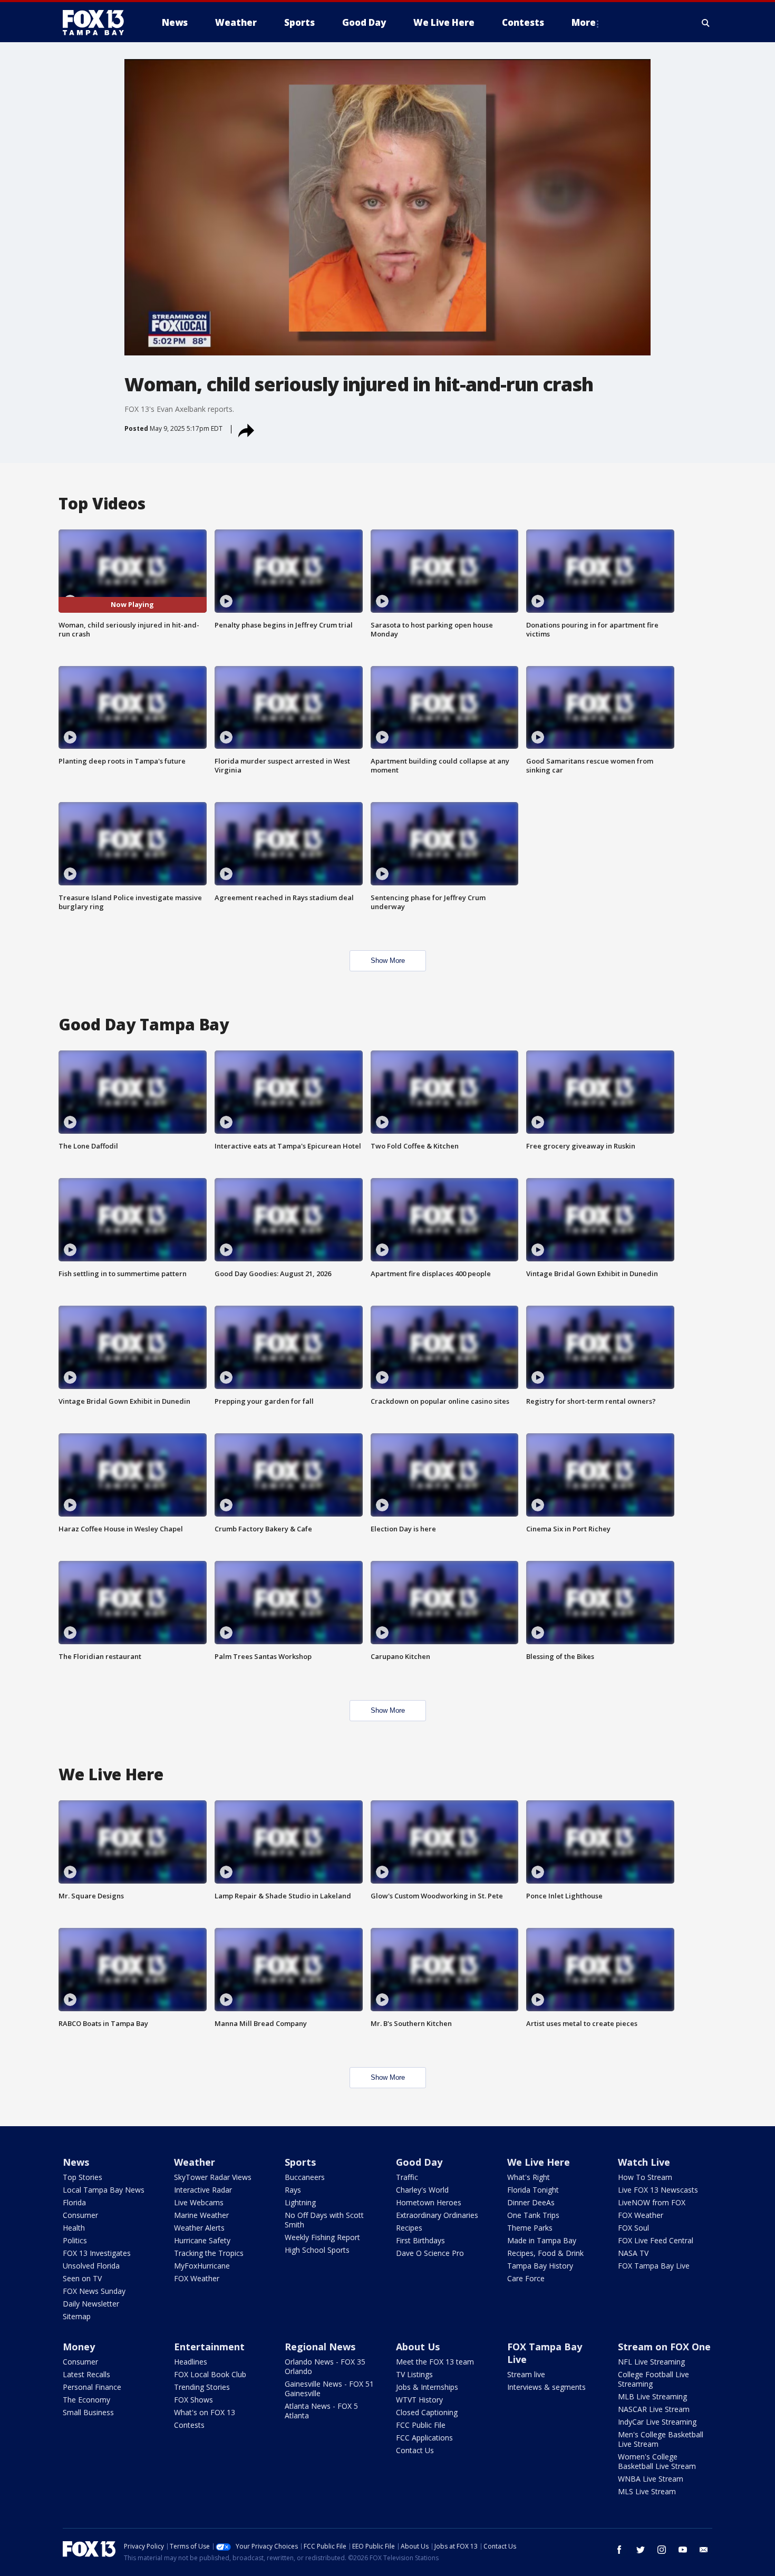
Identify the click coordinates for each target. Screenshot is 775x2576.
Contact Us (415, 2450)
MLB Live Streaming (652, 2396)
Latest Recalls (86, 2374)
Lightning (300, 2202)
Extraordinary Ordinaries (437, 2215)
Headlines (191, 2362)
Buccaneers (305, 2177)
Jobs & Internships (427, 2387)
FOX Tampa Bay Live (654, 2266)
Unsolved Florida (91, 2266)
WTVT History (419, 2400)
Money (79, 2347)
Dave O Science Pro (430, 2253)
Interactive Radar (203, 2190)
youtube (683, 2550)
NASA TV (633, 2253)
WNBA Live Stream (651, 2479)
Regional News (320, 2347)
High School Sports (317, 2250)
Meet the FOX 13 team (435, 2362)
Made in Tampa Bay (542, 2240)
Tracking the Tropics (209, 2253)
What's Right (529, 2177)
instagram (662, 2550)
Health (74, 2228)
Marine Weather (201, 2215)
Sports (300, 2162)
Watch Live (644, 2162)
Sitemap (77, 2316)
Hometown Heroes (429, 2202)
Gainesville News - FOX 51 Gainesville (329, 2389)
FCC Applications (424, 2438)
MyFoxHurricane (202, 2266)
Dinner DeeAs (531, 2202)
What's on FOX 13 (205, 2412)
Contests (189, 2425)
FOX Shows (193, 2400)
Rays (293, 2190)
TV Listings (414, 2374)
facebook (619, 2550)
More (584, 22)
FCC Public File (421, 2425)
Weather (195, 2162)
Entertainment (209, 2347)
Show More (388, 961)
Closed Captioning (427, 2412)
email (704, 2550)
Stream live (526, 2374)
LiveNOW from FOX (652, 2202)
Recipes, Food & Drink (545, 2253)
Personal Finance (92, 2387)
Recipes (409, 2228)
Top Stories (83, 2177)
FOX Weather (197, 2278)
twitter (641, 2550)
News (76, 2162)
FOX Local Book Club (210, 2374)
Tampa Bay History (540, 2266)
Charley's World (422, 2190)
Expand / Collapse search (706, 23)
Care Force (526, 2278)
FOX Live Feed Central (656, 2240)
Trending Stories (202, 2387)
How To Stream (645, 2177)
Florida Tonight (533, 2190)
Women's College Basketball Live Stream (657, 2461)
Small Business (88, 2412)
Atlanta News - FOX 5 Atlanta (321, 2411)
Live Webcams (199, 2202)
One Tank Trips (533, 2215)
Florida (74, 2202)
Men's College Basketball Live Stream (661, 2439)
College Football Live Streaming (653, 2379)
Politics (75, 2240)
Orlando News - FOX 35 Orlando (325, 2366)
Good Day (419, 2162)
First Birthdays (420, 2240)
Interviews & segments (546, 2387)
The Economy (86, 2400)
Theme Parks (530, 2228)
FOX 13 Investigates (97, 2253)
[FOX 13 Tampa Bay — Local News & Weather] (98, 23)
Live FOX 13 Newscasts (658, 2190)
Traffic (407, 2177)
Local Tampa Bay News (104, 2190)
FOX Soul (633, 2228)
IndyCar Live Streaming (657, 2422)
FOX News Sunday (94, 2291)
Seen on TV (82, 2278)
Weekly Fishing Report (322, 2237)
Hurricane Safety (202, 2240)
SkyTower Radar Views (213, 2177)
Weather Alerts (199, 2228)
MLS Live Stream (647, 2491)
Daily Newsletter (91, 2304)
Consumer (80, 2215)
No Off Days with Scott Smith (324, 2220)
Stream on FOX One (664, 2347)
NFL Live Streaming (651, 2362)
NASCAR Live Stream (654, 2409)
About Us (418, 2347)
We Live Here (539, 2162)
